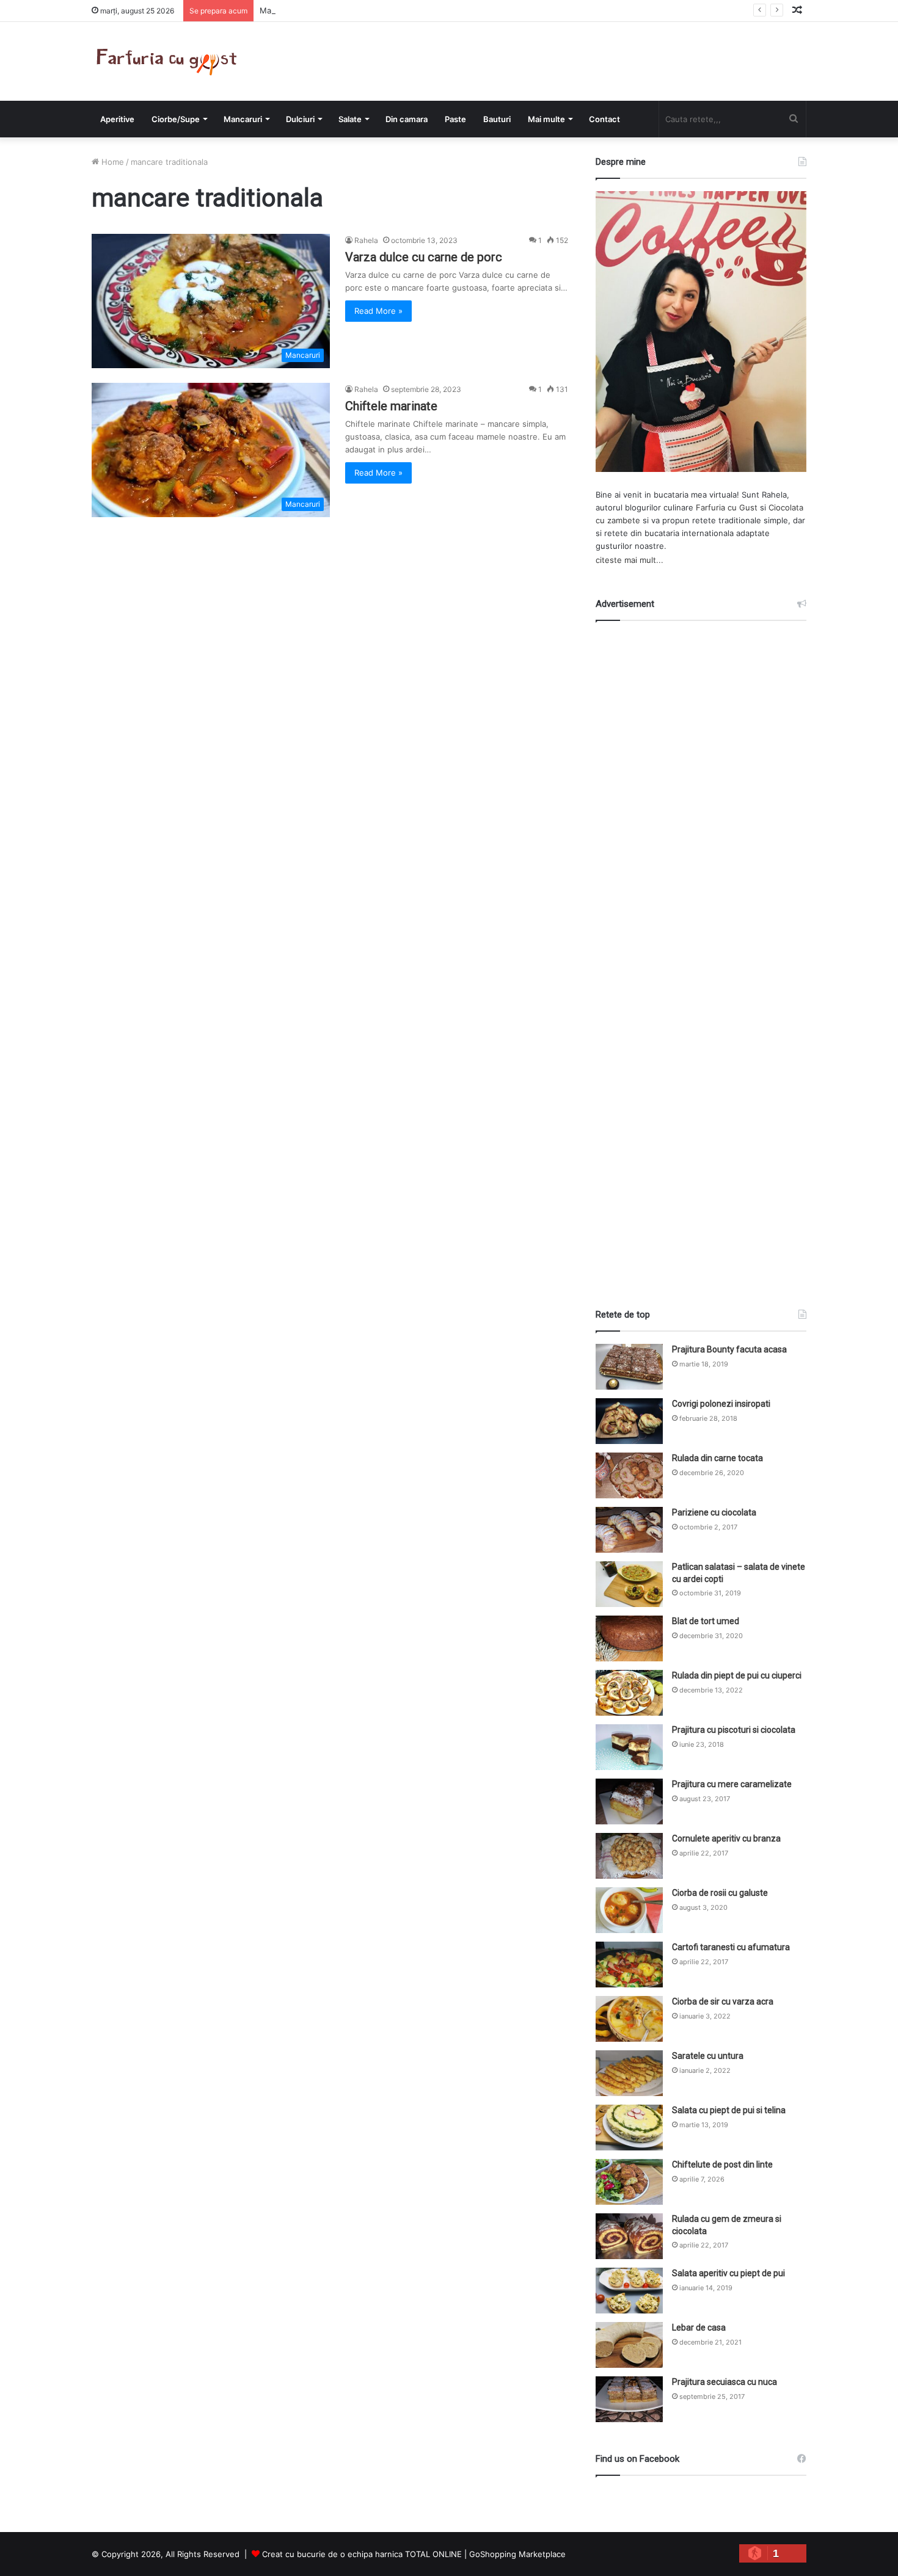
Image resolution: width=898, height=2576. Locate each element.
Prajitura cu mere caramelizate (732, 1784)
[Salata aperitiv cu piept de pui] (629, 2291)
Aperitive (117, 119)
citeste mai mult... (630, 560)
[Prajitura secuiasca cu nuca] (629, 2399)
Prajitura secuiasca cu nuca (725, 2382)
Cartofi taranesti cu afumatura (731, 1947)
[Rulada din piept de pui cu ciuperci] (629, 1693)
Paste (455, 119)
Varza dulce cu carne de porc (424, 257)
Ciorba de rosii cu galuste (720, 1893)
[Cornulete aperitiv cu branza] (629, 1856)
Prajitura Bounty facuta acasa (729, 1349)
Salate (350, 119)
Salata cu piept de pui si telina (729, 2110)
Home (111, 162)
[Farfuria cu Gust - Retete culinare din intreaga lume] (170, 61)
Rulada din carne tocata (717, 1458)
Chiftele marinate (391, 406)
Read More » (378, 311)
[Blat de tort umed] (629, 1638)
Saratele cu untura (708, 2056)
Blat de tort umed (706, 1621)
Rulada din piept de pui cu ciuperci (737, 1675)
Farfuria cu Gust (727, 507)
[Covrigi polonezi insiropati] (629, 1421)
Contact (604, 119)
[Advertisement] (701, 954)
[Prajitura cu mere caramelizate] (629, 1801)
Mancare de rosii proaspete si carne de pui (341, 10)
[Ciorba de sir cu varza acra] (629, 2019)
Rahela (366, 240)
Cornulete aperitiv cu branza (726, 1838)
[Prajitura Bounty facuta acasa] (629, 1367)
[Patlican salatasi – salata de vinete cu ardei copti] (629, 1584)
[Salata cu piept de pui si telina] (629, 2128)
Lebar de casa (699, 2327)
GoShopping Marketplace (517, 2554)
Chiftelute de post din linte (722, 2164)
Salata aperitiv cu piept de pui (728, 2273)
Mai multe (546, 119)
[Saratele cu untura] (629, 2073)
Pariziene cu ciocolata (714, 1512)
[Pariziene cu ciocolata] (629, 1530)
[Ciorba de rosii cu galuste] (629, 1910)
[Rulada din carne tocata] (629, 1475)
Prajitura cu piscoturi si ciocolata (734, 1730)
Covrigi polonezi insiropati (721, 1404)
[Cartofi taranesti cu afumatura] (629, 1965)
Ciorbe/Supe (176, 119)
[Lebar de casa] (629, 2345)
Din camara (407, 119)
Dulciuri (300, 119)
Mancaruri (243, 119)
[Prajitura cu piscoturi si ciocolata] (629, 1747)
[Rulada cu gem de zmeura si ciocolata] (629, 2236)
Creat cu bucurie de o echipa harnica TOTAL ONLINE (362, 2554)
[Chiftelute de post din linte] (629, 2182)
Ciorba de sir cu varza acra (723, 2001)
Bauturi (497, 119)
